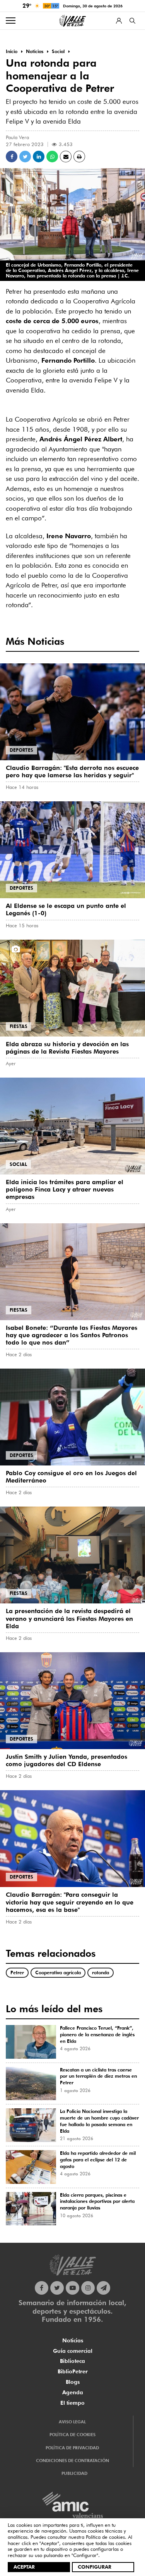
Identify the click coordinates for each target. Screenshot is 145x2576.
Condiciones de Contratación (72, 2461)
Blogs (73, 2382)
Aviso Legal (72, 2422)
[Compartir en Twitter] (25, 157)
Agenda (73, 2392)
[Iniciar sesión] (119, 21)
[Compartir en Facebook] (12, 157)
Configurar (95, 2567)
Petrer (17, 1972)
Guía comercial (73, 2351)
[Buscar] (132, 21)
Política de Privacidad (72, 2448)
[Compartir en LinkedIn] (39, 157)
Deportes (21, 750)
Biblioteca (72, 2361)
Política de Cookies (72, 2435)
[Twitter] (57, 2288)
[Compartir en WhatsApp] (52, 157)
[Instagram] (88, 2288)
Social (18, 1164)
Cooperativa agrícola (58, 1972)
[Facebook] (42, 2288)
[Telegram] (103, 2288)
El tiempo (72, 2403)
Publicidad (74, 2473)
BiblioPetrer (73, 2371)
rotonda (101, 1972)
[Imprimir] (79, 157)
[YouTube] (72, 2288)
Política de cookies (105, 2537)
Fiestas (19, 1026)
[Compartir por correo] (66, 157)
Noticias (73, 2340)
